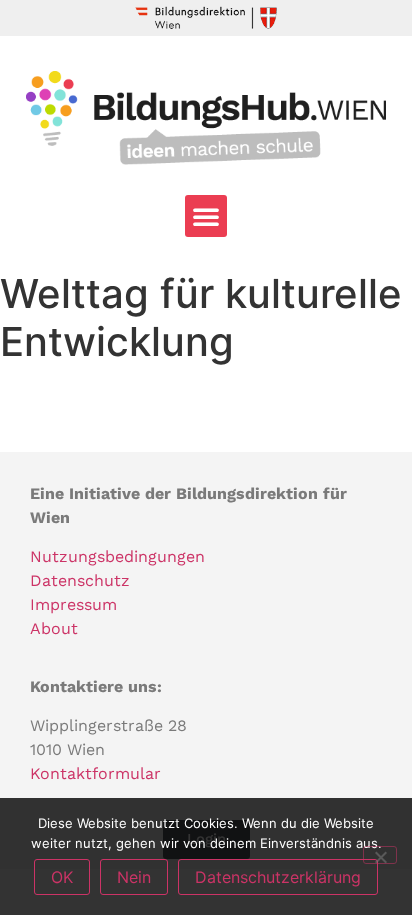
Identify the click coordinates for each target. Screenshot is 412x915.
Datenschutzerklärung (278, 877)
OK (62, 877)
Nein (134, 877)
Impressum (73, 604)
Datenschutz (80, 580)
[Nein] (380, 855)
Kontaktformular (95, 773)
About (54, 628)
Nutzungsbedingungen (117, 556)
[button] (206, 216)
